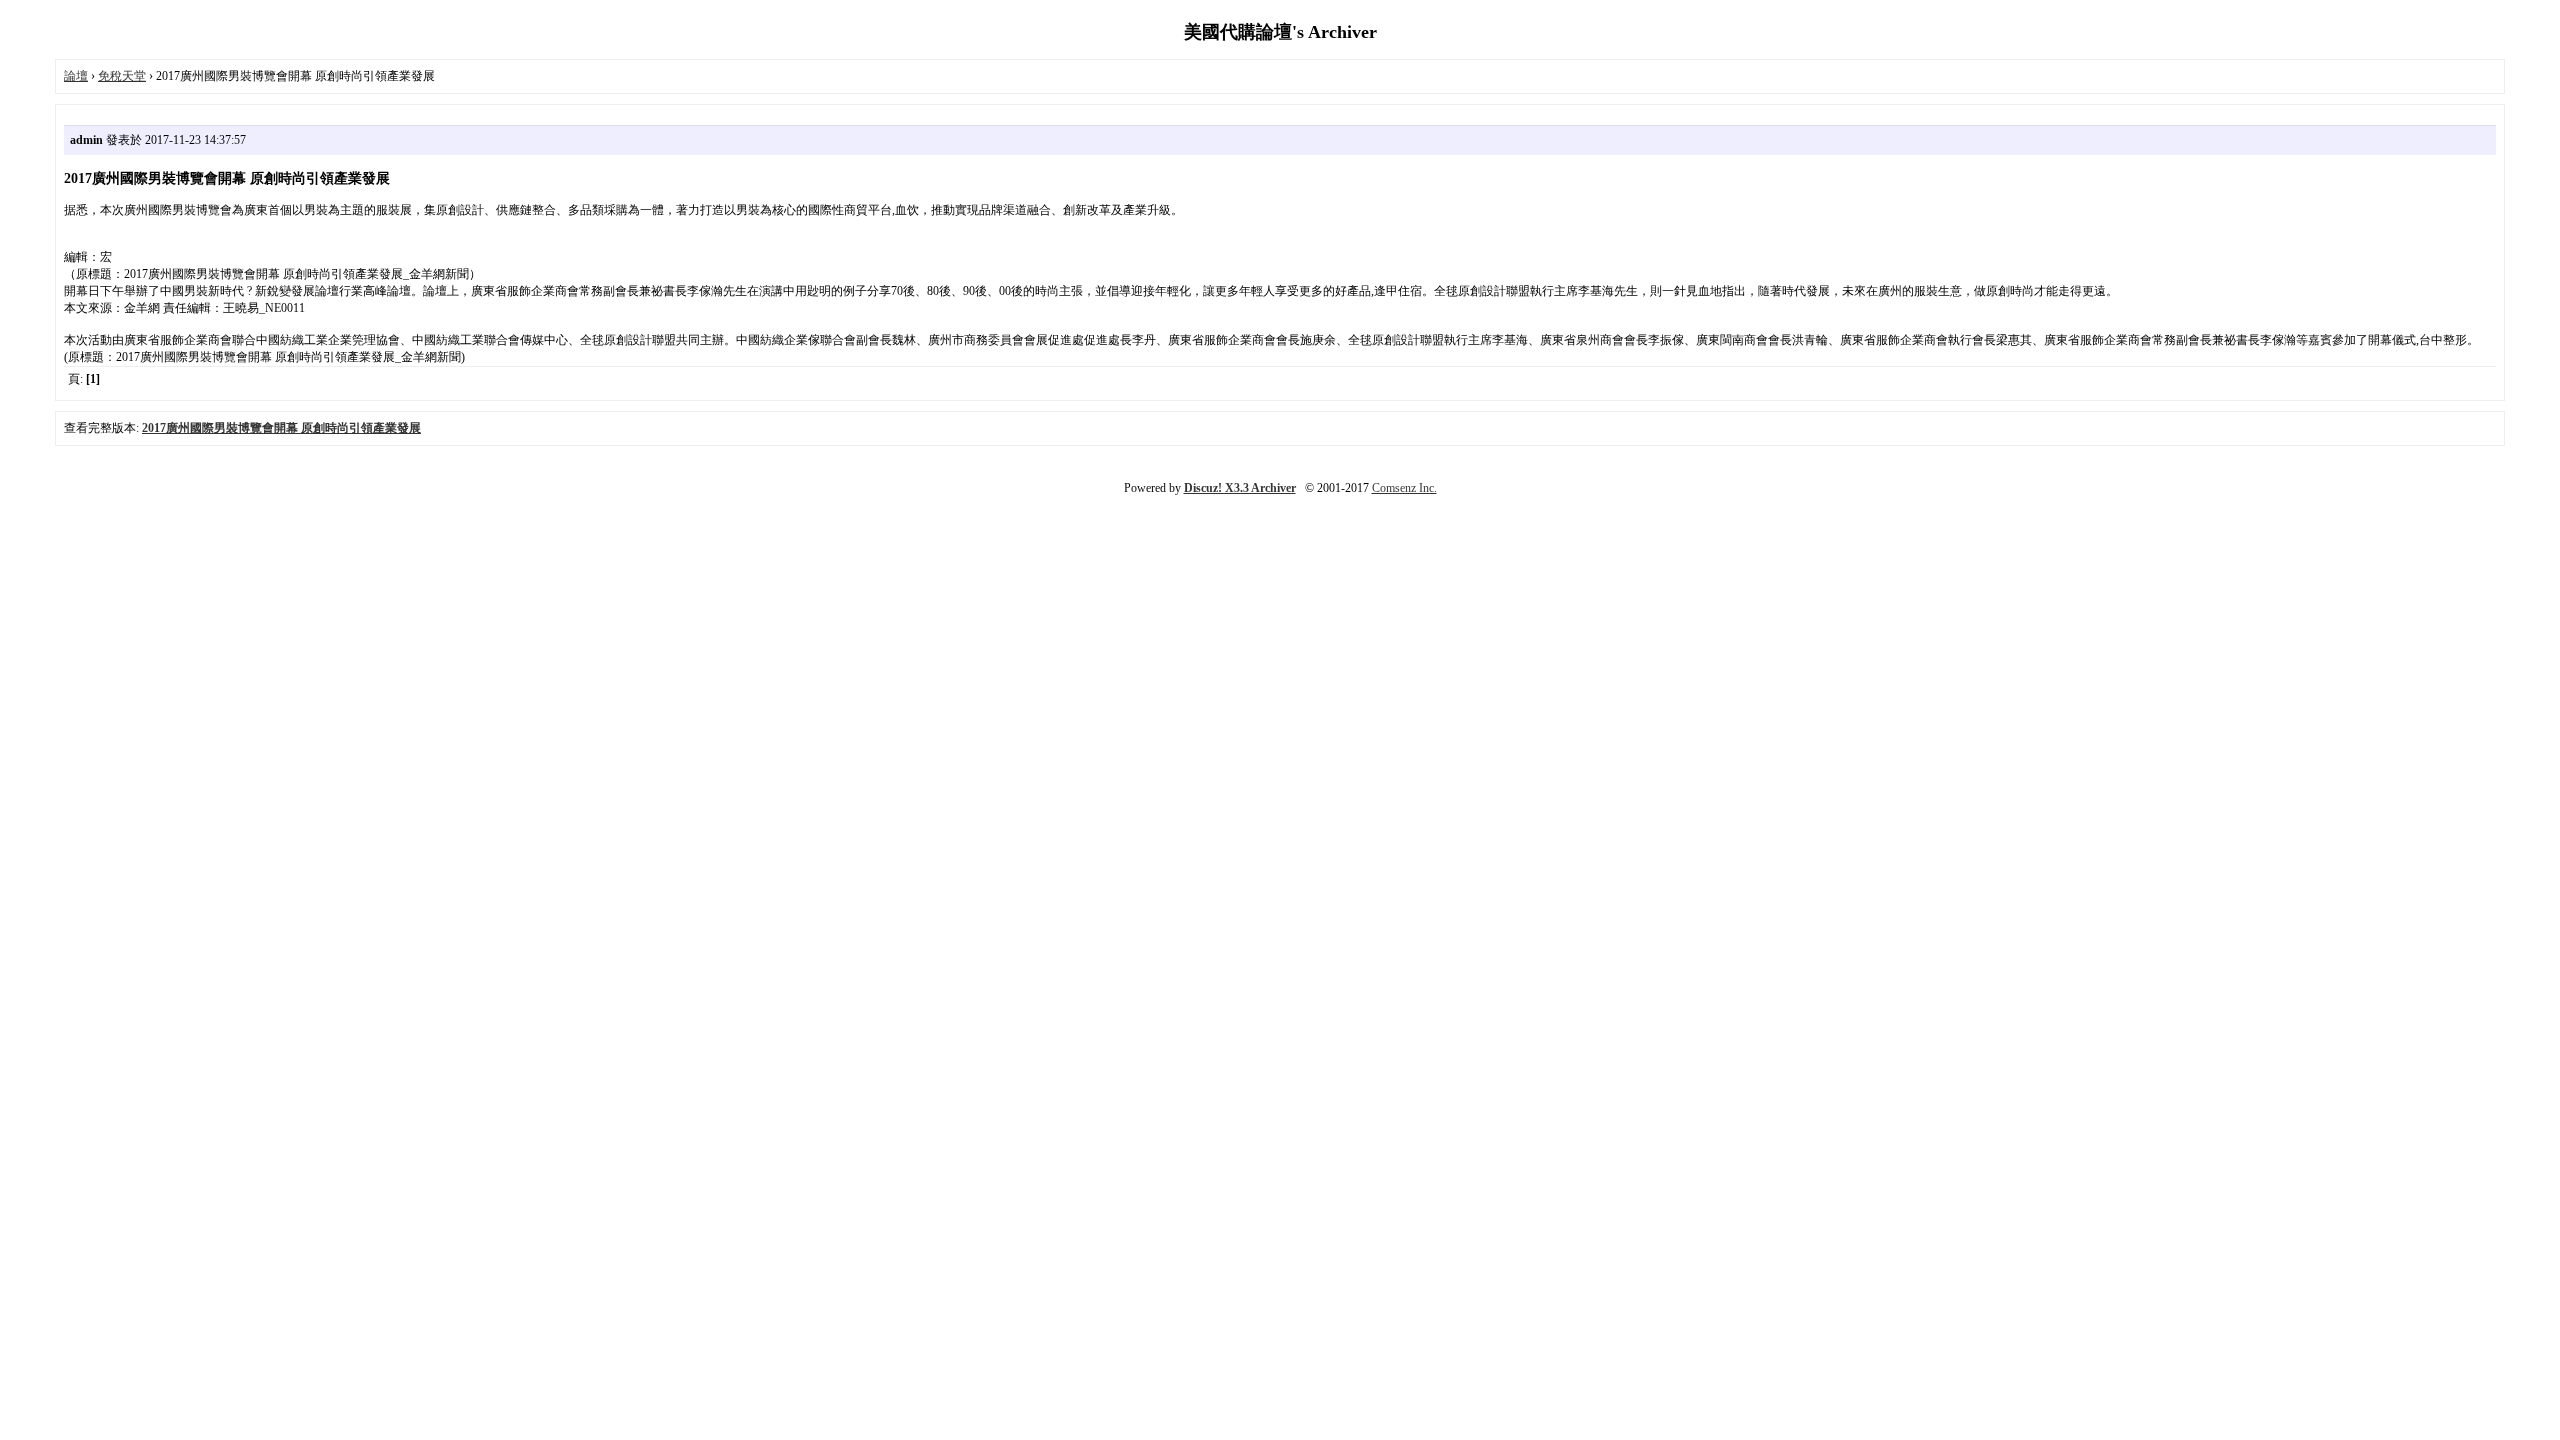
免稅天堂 (122, 76)
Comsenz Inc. (1404, 488)
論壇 (76, 76)
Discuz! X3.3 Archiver (1240, 488)
